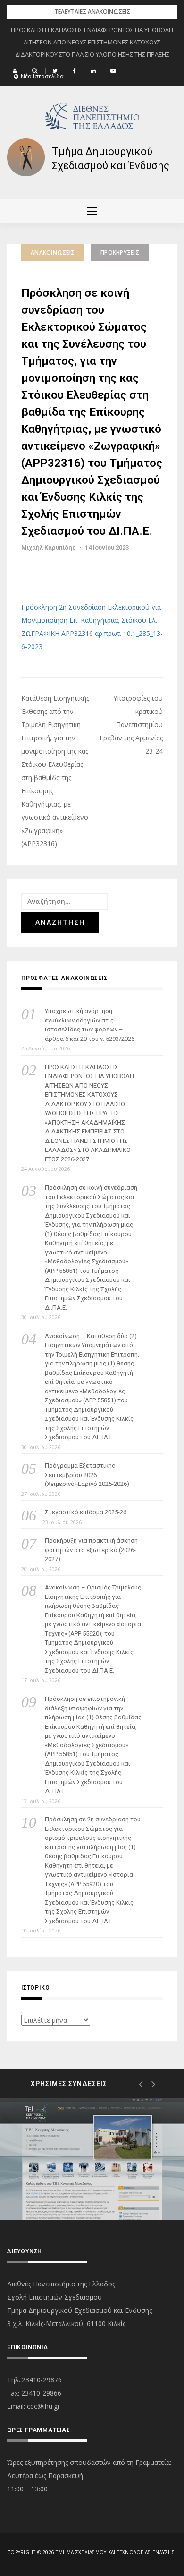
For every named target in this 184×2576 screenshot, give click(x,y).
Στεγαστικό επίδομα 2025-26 (86, 1512)
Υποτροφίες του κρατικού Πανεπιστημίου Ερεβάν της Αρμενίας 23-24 (131, 725)
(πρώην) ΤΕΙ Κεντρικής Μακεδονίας (72, 2184)
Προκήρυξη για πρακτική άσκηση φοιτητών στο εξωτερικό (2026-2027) (91, 1550)
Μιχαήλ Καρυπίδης (49, 547)
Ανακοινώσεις (53, 253)
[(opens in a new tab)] (92, 2159)
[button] (16, 71)
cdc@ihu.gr (43, 2406)
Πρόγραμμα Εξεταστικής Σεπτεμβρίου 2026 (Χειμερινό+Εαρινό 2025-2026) (87, 1475)
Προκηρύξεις (120, 253)
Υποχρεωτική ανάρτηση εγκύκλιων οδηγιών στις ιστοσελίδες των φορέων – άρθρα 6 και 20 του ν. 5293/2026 (90, 1025)
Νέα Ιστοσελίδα (42, 77)
